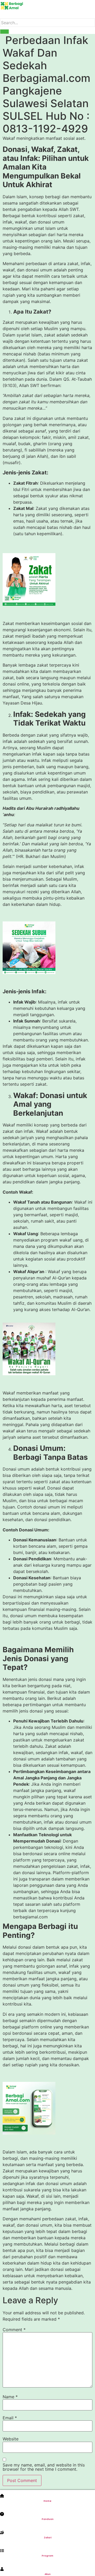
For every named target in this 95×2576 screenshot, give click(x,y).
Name (10, 2397)
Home (47, 2501)
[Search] (4, 32)
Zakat (48, 2538)
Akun (48, 2574)
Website (11, 2439)
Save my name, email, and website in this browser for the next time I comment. (44, 2467)
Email (10, 2418)
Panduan (48, 2519)
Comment (14, 2330)
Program (47, 2556)
